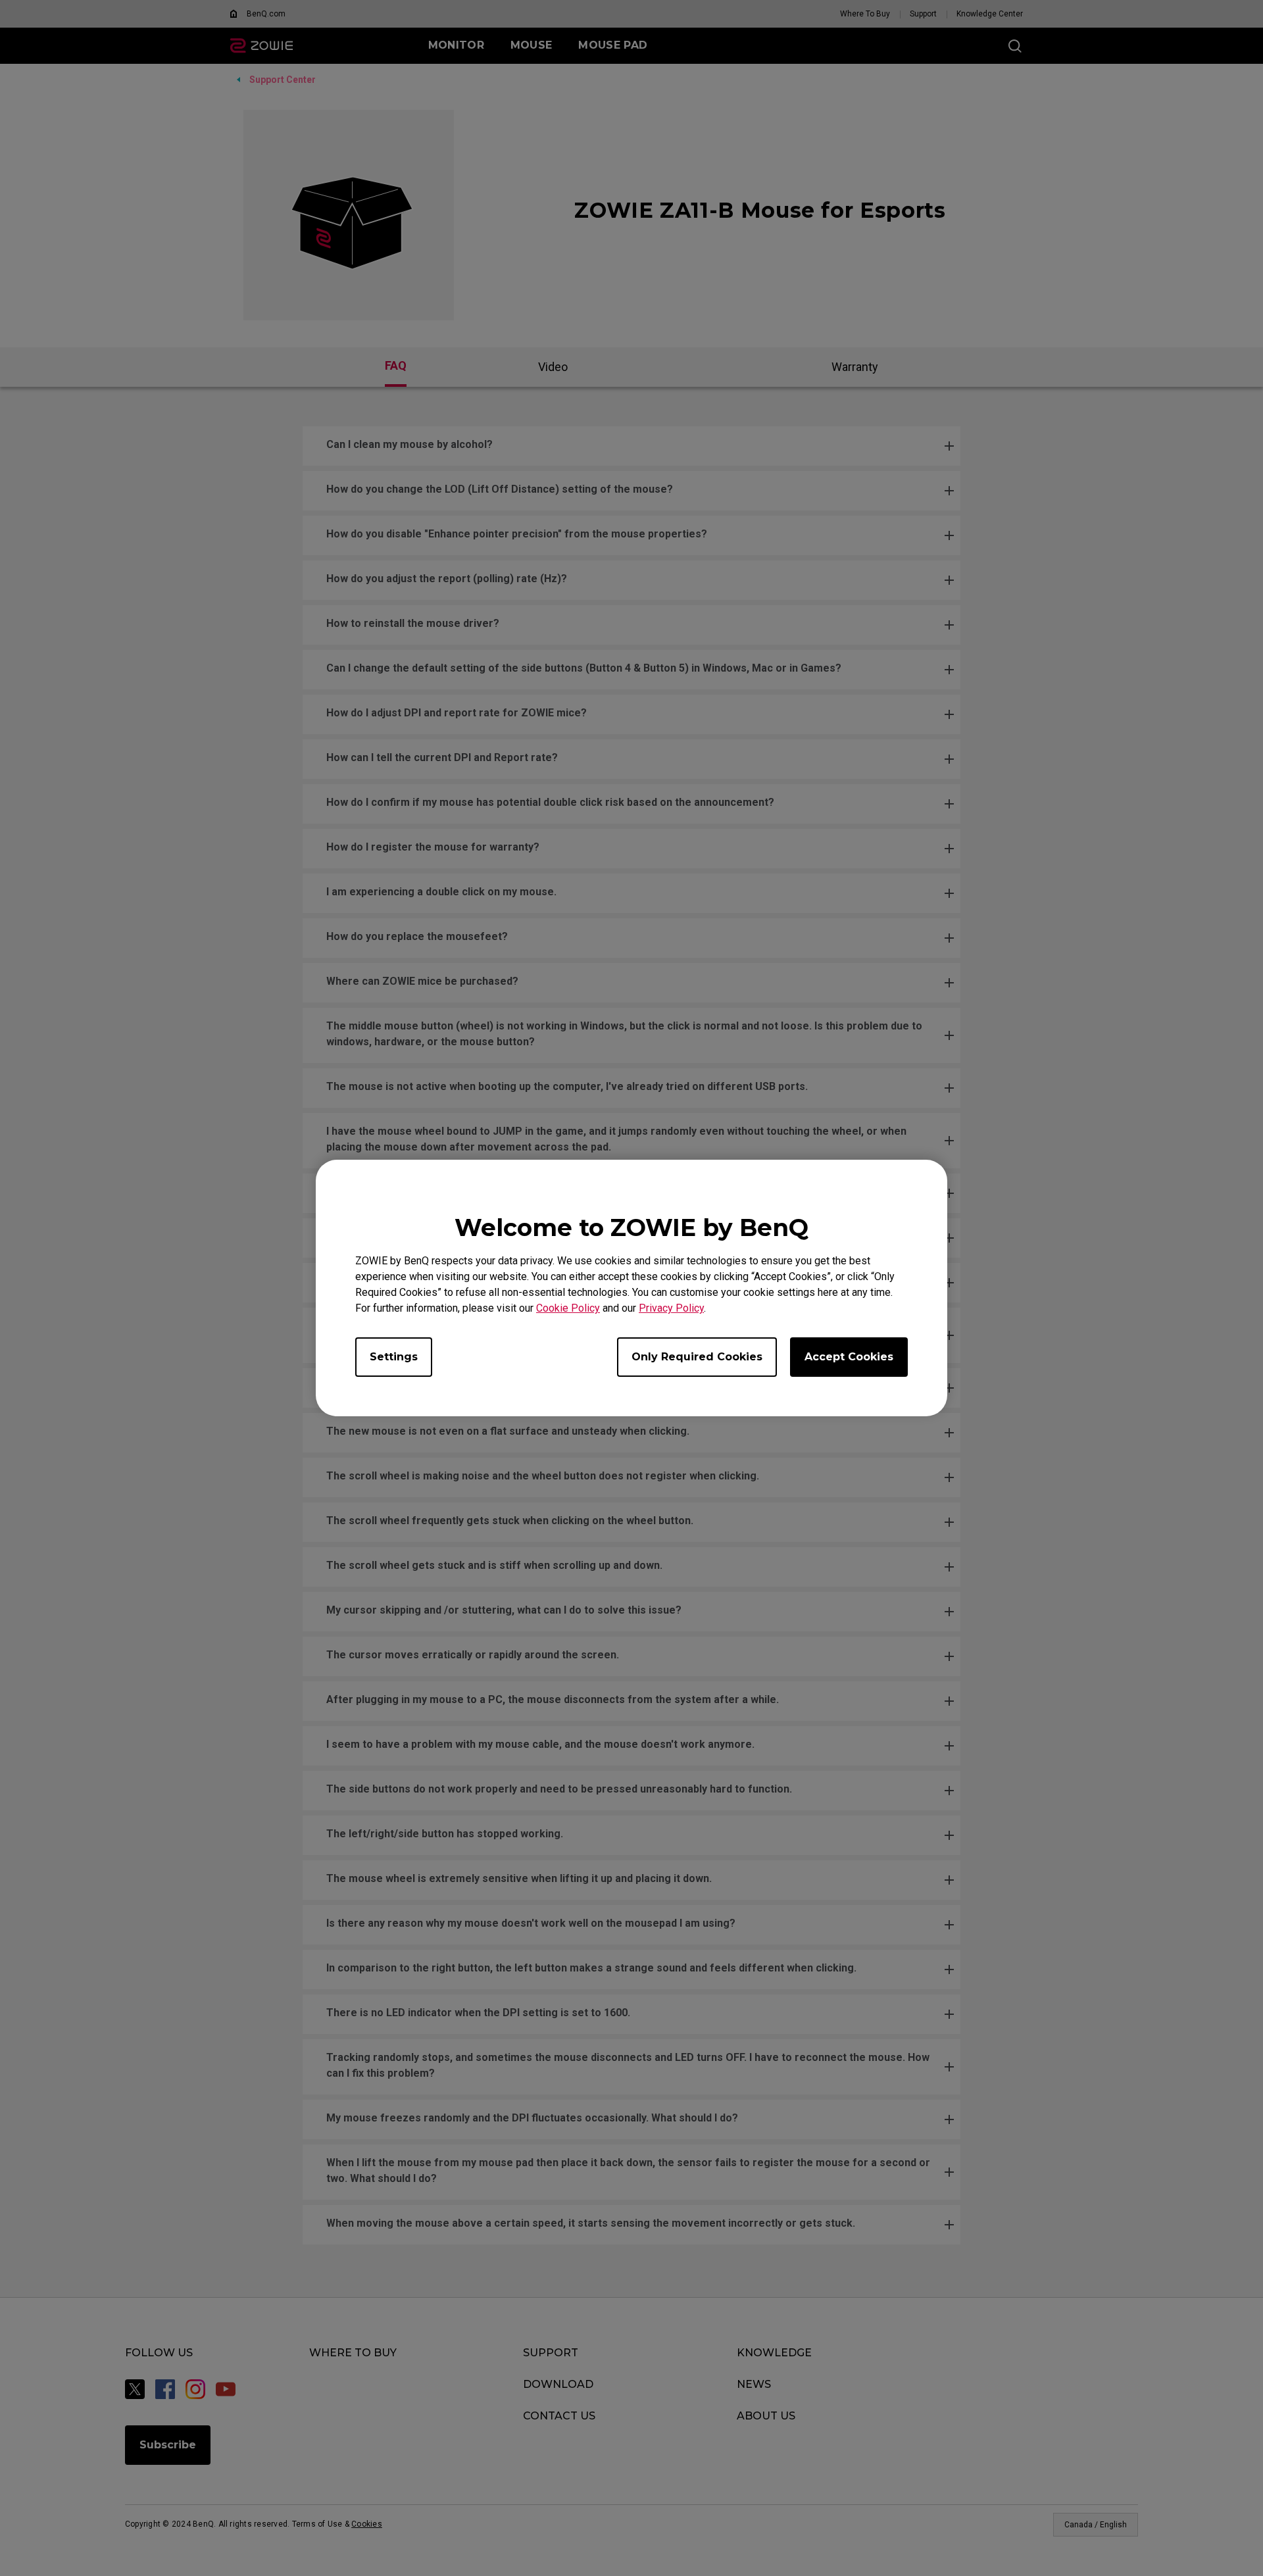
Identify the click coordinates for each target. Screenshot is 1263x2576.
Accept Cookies (849, 1357)
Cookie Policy (568, 1308)
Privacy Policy (671, 1308)
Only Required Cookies (697, 1357)
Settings (394, 1357)
